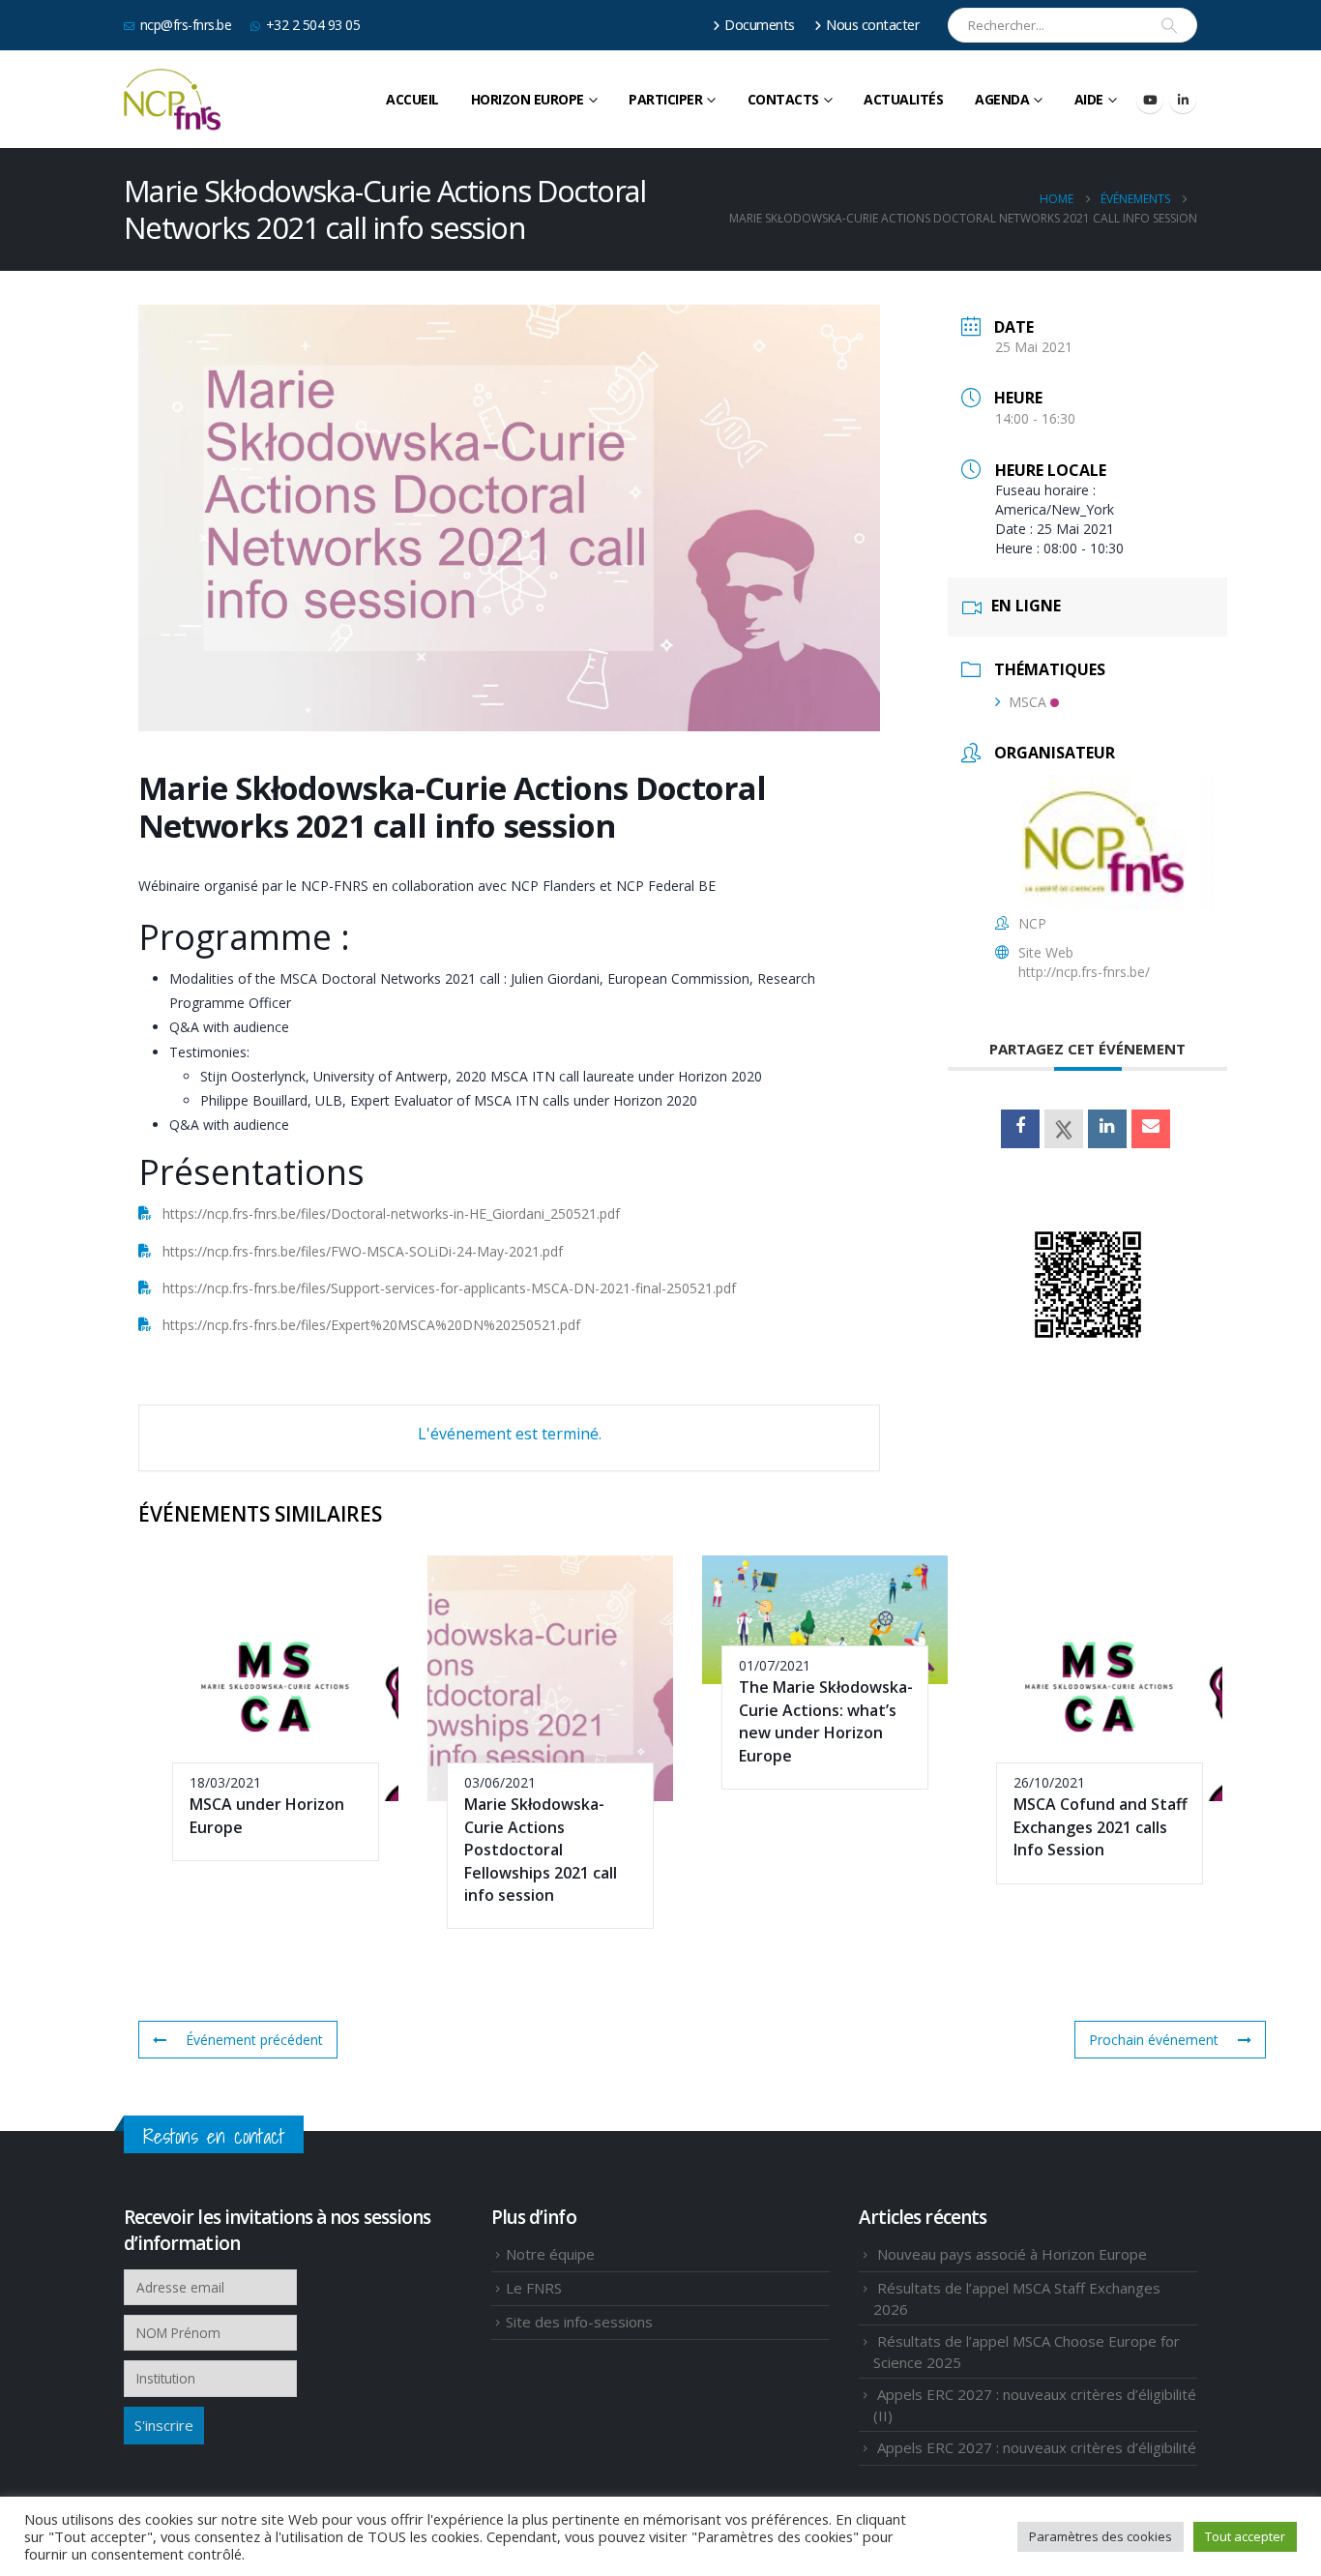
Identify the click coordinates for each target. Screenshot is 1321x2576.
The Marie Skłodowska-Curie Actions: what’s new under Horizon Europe (826, 1721)
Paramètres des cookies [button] (1101, 2536)
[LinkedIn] (1183, 100)
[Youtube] (1150, 100)
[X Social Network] (1064, 1129)
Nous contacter (873, 25)
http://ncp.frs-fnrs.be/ (1084, 972)
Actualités (903, 99)
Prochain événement (1154, 2040)
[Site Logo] (172, 100)
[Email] (1151, 1129)
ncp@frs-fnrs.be (186, 25)
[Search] (1169, 25)
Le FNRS (534, 2288)
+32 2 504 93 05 (313, 25)
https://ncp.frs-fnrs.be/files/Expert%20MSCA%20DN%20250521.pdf (371, 1325)
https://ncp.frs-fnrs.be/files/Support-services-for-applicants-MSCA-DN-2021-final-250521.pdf (449, 1288)
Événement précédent (254, 2040)
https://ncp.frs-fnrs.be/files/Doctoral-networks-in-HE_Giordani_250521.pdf (391, 1214)
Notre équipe (550, 2254)
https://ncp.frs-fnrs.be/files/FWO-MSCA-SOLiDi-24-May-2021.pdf (363, 1251)
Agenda (1002, 99)
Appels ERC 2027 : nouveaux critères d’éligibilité (1037, 2447)
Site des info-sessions (579, 2322)
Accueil (412, 99)
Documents (760, 25)
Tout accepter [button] (1245, 2536)
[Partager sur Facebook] (1020, 1129)
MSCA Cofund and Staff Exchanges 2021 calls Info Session (1101, 1827)
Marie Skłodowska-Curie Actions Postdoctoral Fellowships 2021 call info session (541, 1850)
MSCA (1027, 702)
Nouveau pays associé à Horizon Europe (1012, 2254)
